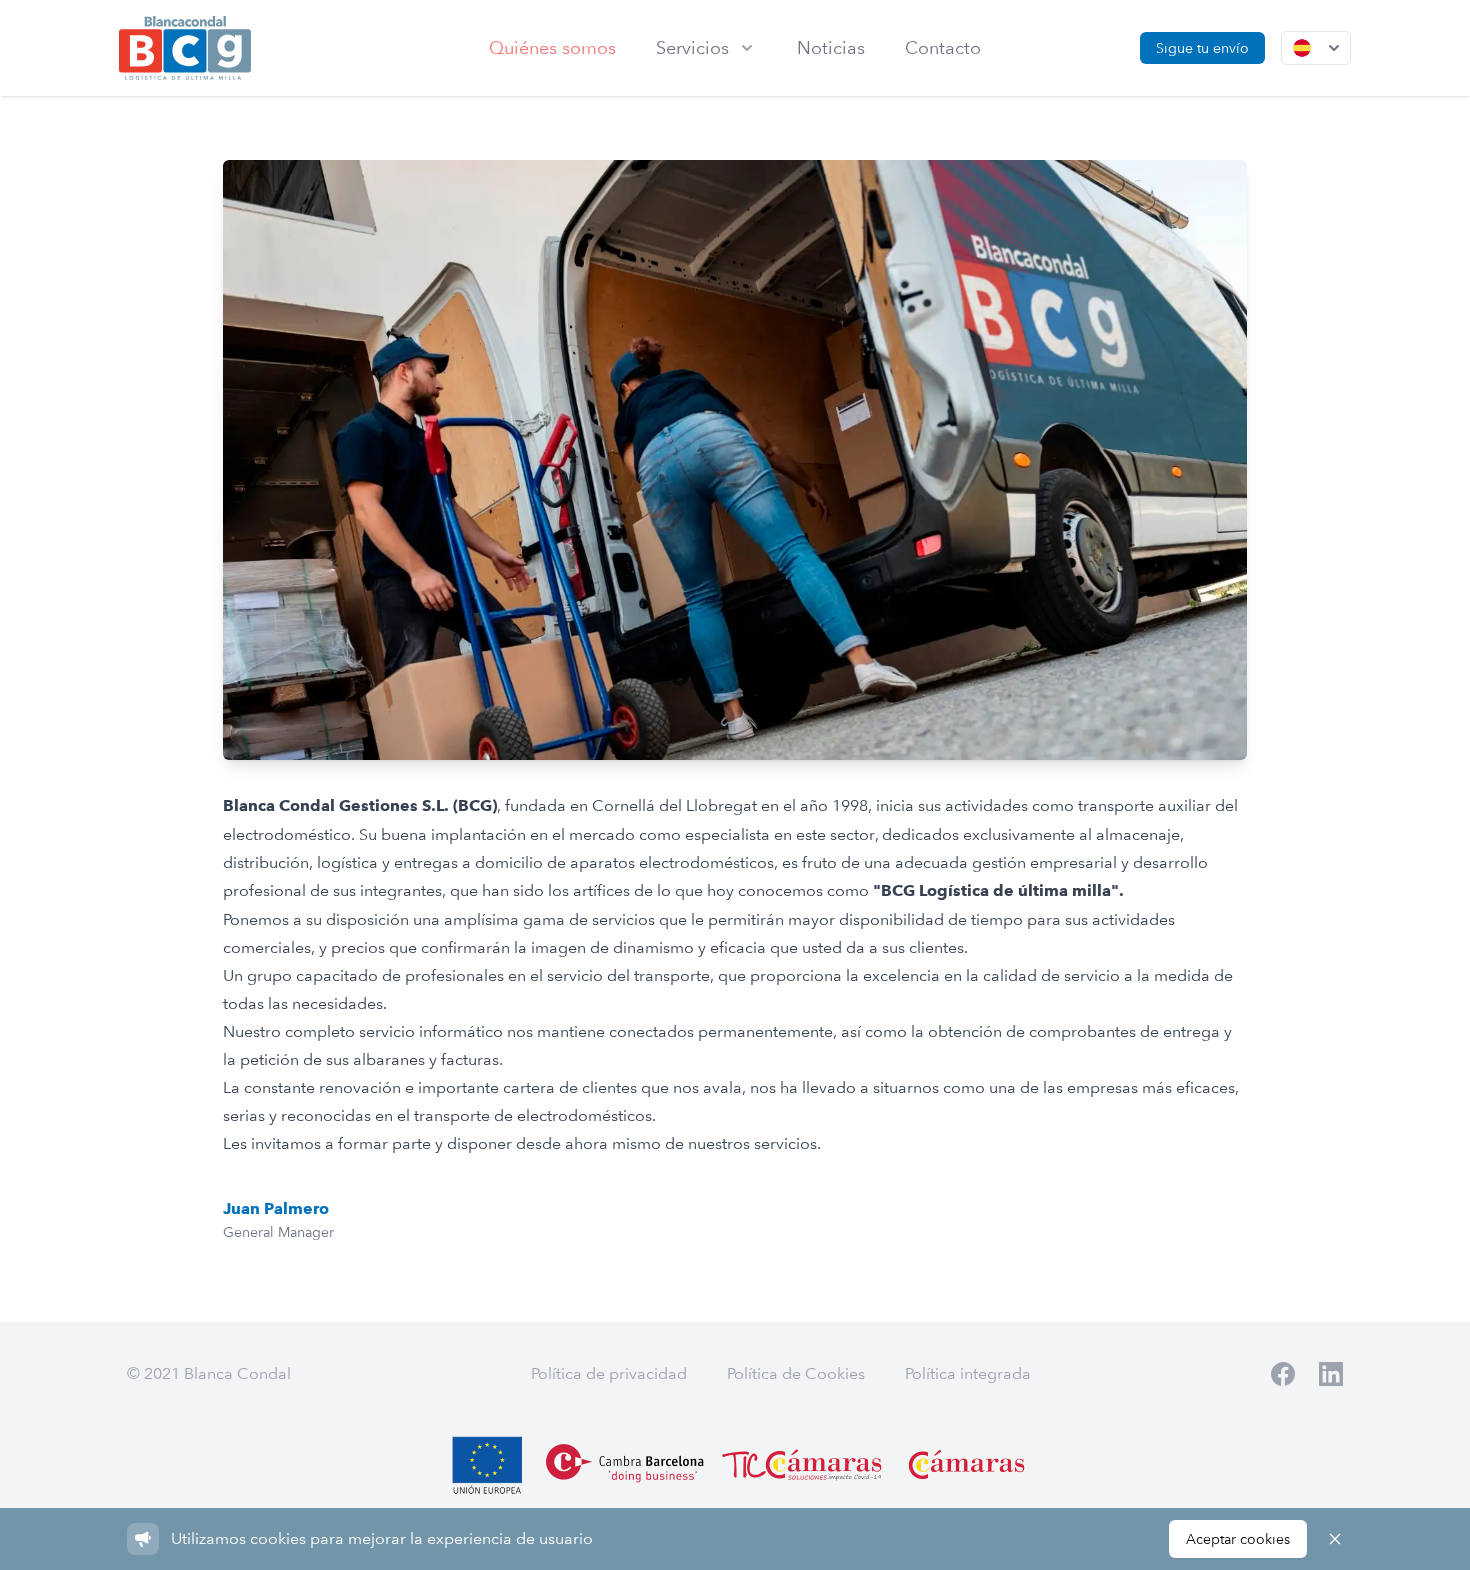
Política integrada (968, 1373)
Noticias (831, 47)
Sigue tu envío (1202, 48)
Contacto (943, 47)
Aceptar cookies (1238, 1539)
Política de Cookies (796, 1373)
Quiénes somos (552, 47)
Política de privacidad (609, 1373)
